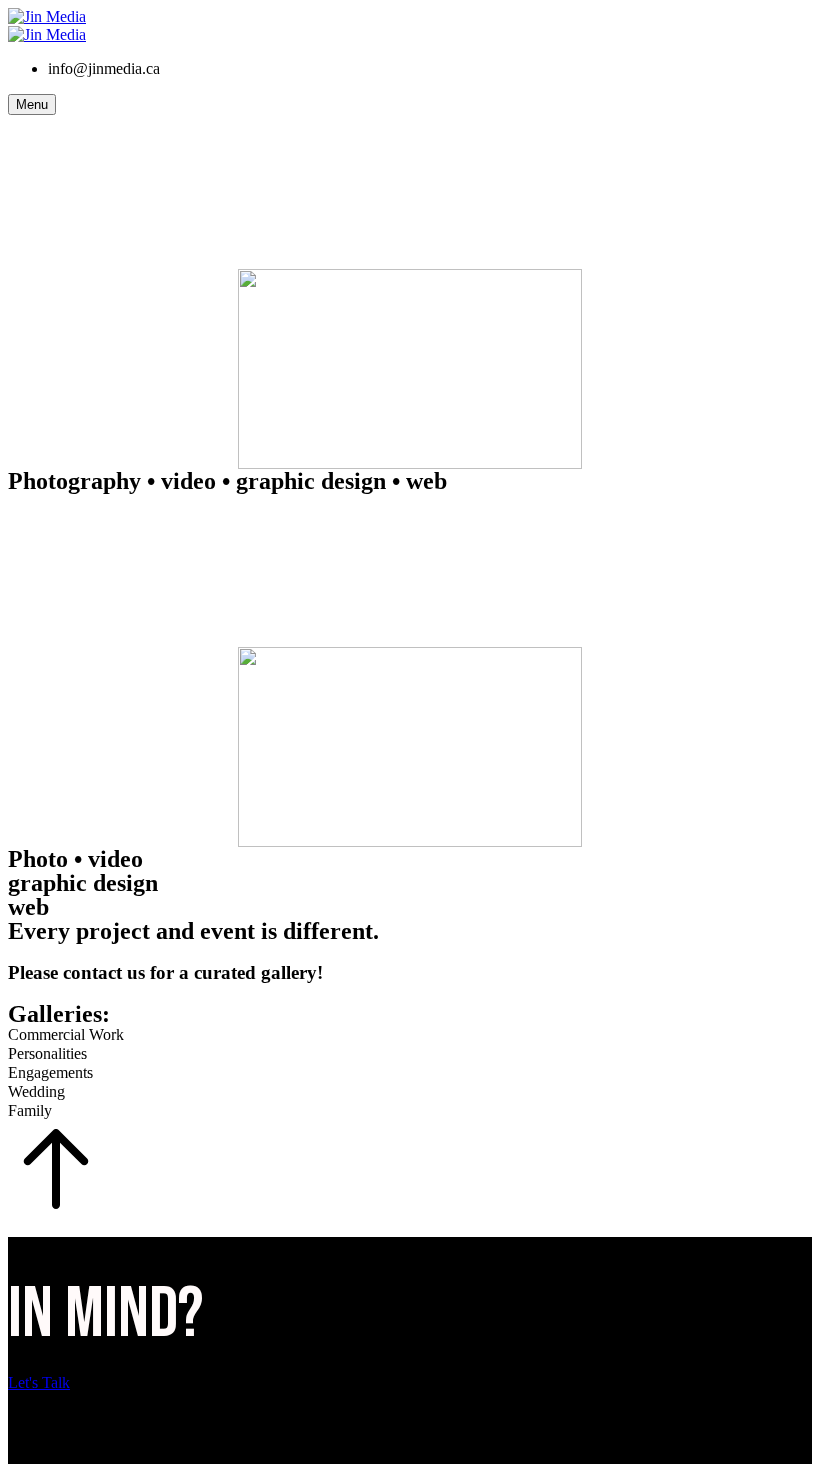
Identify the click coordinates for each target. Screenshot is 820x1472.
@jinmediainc (80, 1428)
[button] (410, 1383)
